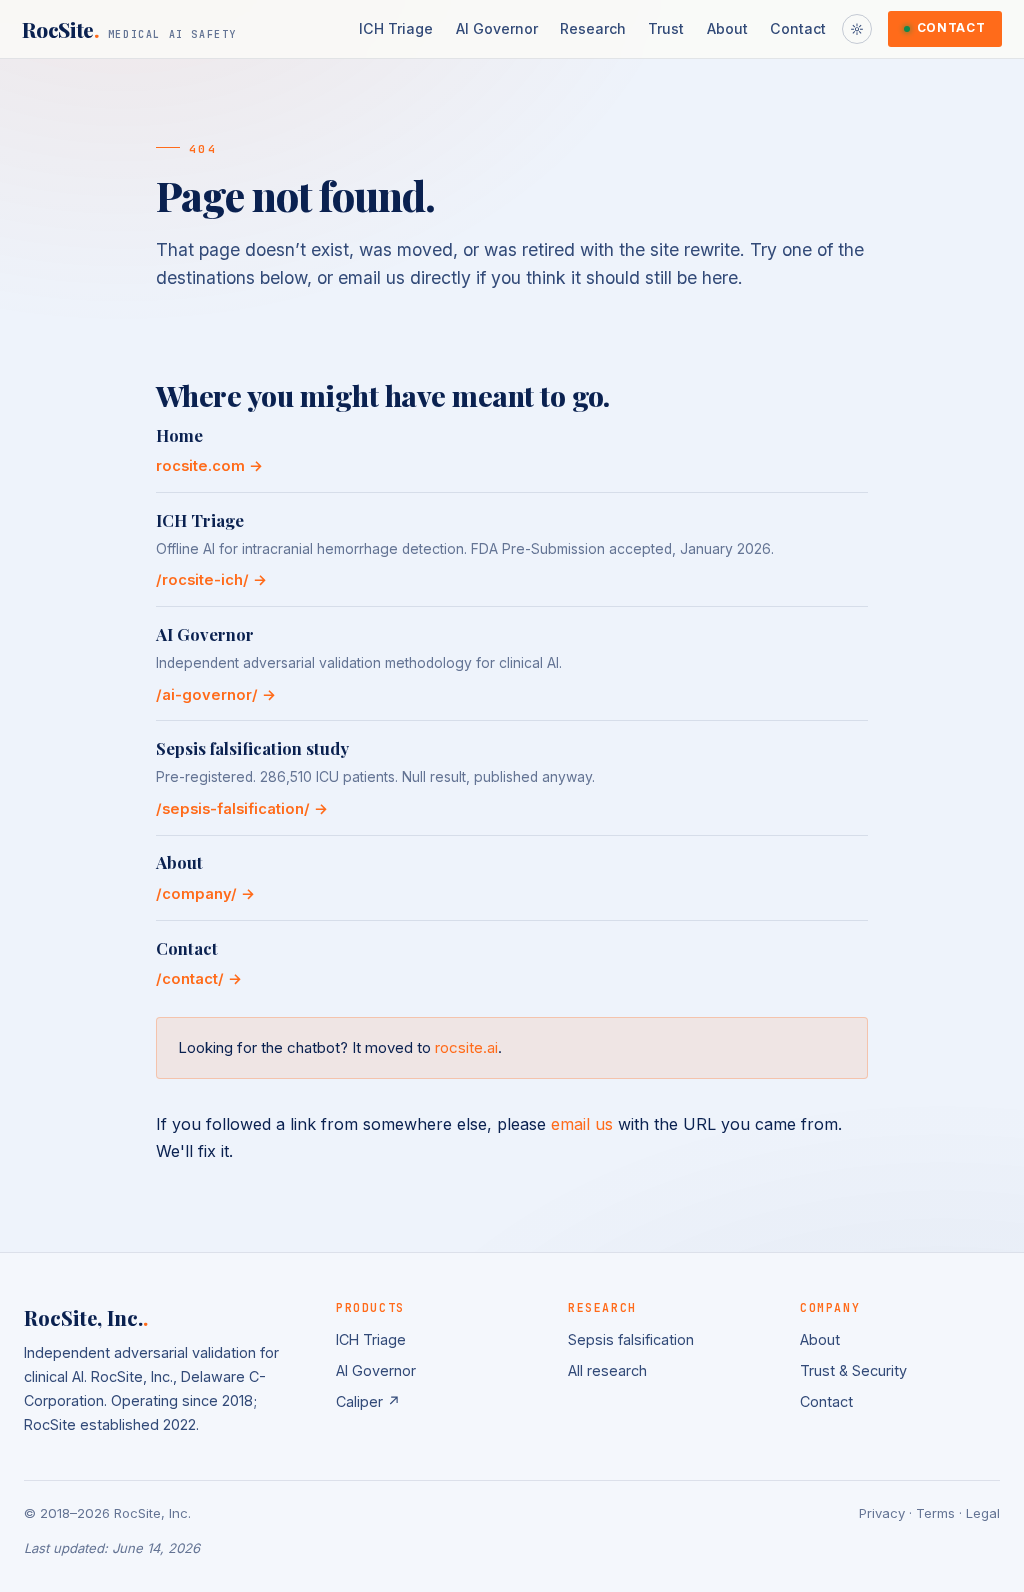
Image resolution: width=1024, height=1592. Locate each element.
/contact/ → (199, 979)
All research (607, 1370)
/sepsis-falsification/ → (242, 809)
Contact (798, 28)
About (727, 28)
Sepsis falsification (631, 1339)
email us (582, 1124)
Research (593, 28)
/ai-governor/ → (216, 695)
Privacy (882, 1513)
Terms (935, 1513)
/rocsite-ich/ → (211, 580)
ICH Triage (396, 28)
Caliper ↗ (368, 1401)
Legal (983, 1513)
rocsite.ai (466, 1047)
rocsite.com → (209, 466)
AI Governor (497, 28)
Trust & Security (853, 1370)
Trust (666, 28)
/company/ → (205, 894)
